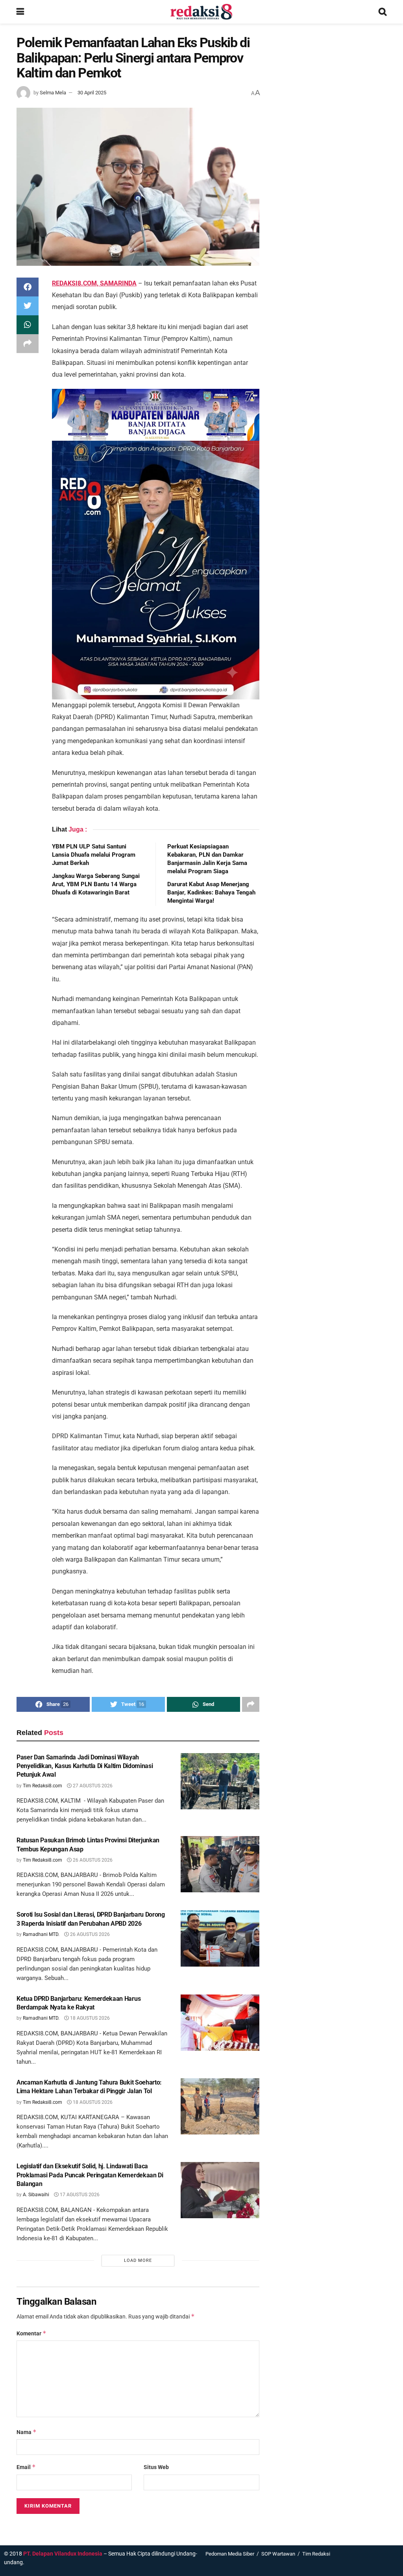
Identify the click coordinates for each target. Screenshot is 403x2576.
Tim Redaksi (316, 2554)
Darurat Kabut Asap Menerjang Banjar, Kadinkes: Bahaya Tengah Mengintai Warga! (211, 892)
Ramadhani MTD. (41, 1934)
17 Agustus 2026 (79, 2195)
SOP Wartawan (278, 2554)
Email (26, 2467)
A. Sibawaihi (36, 2195)
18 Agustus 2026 (89, 2018)
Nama (27, 2432)
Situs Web (156, 2467)
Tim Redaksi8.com (43, 1786)
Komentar (31, 2333)
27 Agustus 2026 (92, 1786)
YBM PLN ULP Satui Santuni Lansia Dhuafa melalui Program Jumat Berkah (94, 855)
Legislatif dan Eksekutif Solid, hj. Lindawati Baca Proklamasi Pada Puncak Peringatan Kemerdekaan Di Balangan (90, 2175)
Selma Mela (53, 93)
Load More (138, 2260)
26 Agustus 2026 (92, 1860)
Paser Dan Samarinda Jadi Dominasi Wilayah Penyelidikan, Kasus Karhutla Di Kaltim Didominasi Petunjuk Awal (85, 1766)
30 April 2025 (92, 93)
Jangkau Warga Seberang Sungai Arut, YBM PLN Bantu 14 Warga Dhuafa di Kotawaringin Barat (96, 884)
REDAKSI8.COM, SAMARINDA (94, 283)
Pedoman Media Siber (230, 2554)
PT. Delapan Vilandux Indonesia (63, 2554)
